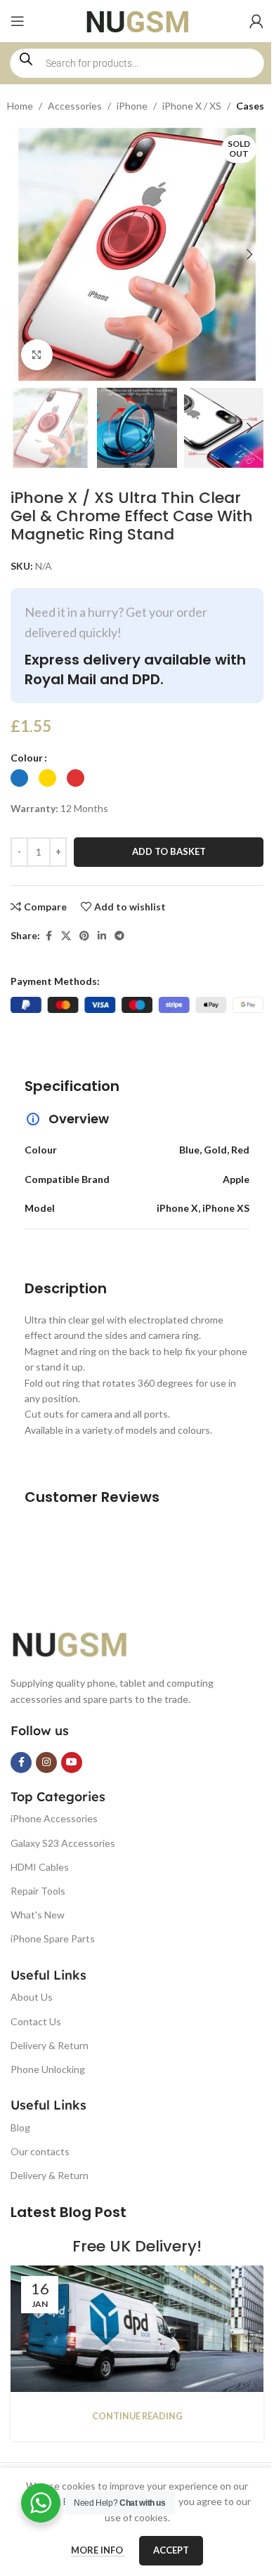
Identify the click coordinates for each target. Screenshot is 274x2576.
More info (98, 2550)
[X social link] (66, 936)
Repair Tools (38, 1891)
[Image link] (81, 1643)
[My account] (256, 21)
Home (20, 106)
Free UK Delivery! (137, 2246)
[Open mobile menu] (18, 21)
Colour (27, 758)
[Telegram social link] (119, 936)
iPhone (132, 106)
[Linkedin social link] (102, 936)
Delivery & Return (50, 2045)
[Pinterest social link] (84, 936)
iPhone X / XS (192, 106)
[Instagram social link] (46, 1763)
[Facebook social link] (48, 936)
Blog (20, 2127)
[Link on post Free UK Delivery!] (137, 2329)
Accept (171, 2550)
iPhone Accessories (54, 1818)
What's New (38, 1915)
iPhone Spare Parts (53, 1938)
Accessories (75, 106)
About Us (32, 1997)
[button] (25, 254)
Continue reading (137, 2416)
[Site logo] (137, 20)
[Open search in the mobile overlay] (137, 63)
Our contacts (40, 2151)
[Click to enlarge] (37, 355)
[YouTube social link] (72, 1763)
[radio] (19, 778)
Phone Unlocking (48, 2069)
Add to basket (169, 851)
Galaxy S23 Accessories (63, 1843)
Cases (250, 106)
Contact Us (36, 2021)
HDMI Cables (40, 1867)
